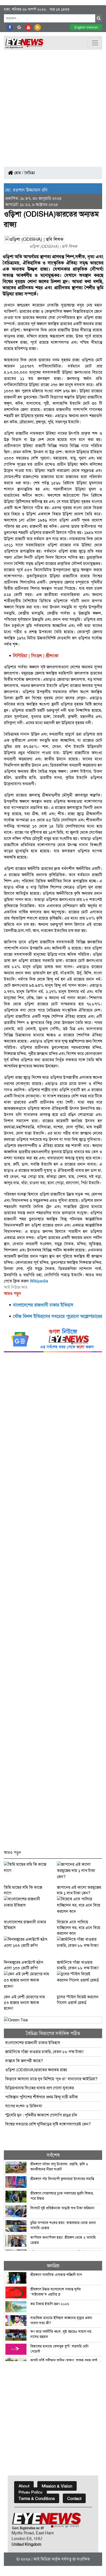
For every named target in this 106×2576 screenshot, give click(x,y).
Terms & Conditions (37, 2499)
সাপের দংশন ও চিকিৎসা (24, 2106)
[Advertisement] (53, 106)
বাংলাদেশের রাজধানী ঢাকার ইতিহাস (33, 2043)
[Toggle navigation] (95, 43)
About (24, 2486)
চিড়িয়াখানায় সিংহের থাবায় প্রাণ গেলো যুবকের (39, 2088)
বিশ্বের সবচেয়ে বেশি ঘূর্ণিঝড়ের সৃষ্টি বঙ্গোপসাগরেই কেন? (48, 2124)
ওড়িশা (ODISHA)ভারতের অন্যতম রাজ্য (36, 2070)
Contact (74, 2499)
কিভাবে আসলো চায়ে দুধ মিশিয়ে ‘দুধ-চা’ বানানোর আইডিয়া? (51, 2079)
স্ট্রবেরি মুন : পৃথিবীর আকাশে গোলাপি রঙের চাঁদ (41, 2115)
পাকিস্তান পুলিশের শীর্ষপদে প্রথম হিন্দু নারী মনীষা (42, 2097)
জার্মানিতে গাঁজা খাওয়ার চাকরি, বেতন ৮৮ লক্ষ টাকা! (45, 2052)
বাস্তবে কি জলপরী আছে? (24, 2061)
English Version (86, 27)
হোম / (18, 173)
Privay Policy (30, 2492)
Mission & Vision (57, 2486)
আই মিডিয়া (42, 2559)
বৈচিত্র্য (30, 173)
